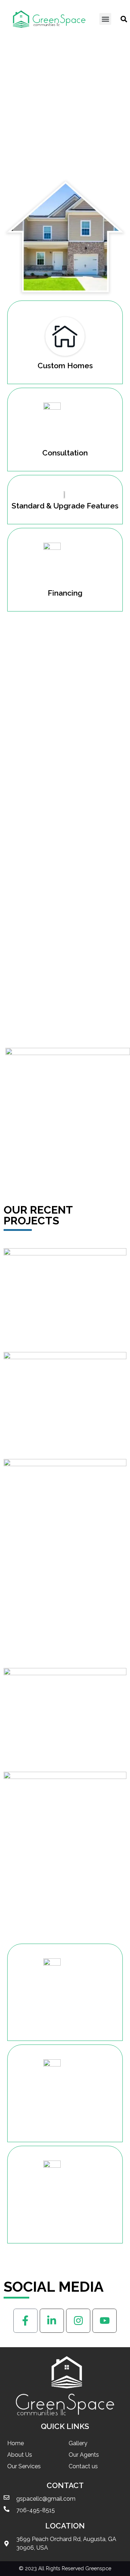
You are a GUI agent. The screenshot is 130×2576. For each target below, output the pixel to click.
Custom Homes (65, 366)
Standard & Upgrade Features (65, 506)
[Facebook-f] (25, 2321)
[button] (105, 19)
